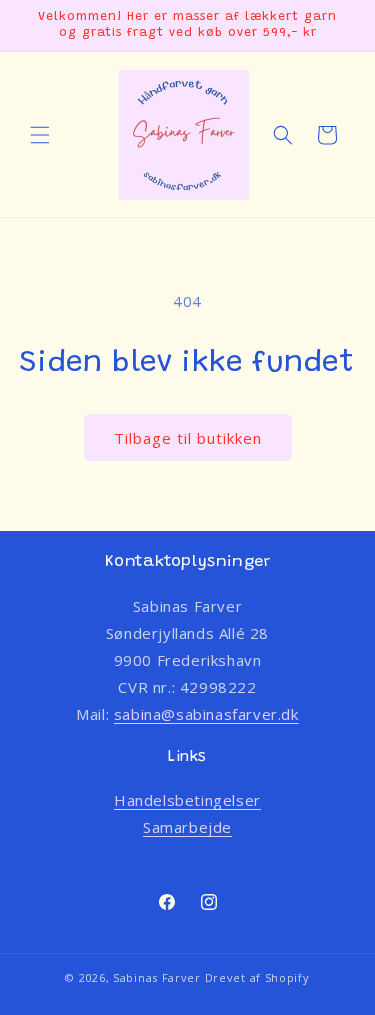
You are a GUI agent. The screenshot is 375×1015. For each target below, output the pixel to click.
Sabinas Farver (157, 977)
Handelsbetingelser (187, 800)
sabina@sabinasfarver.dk (206, 714)
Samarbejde (187, 827)
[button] (40, 135)
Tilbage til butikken (188, 438)
